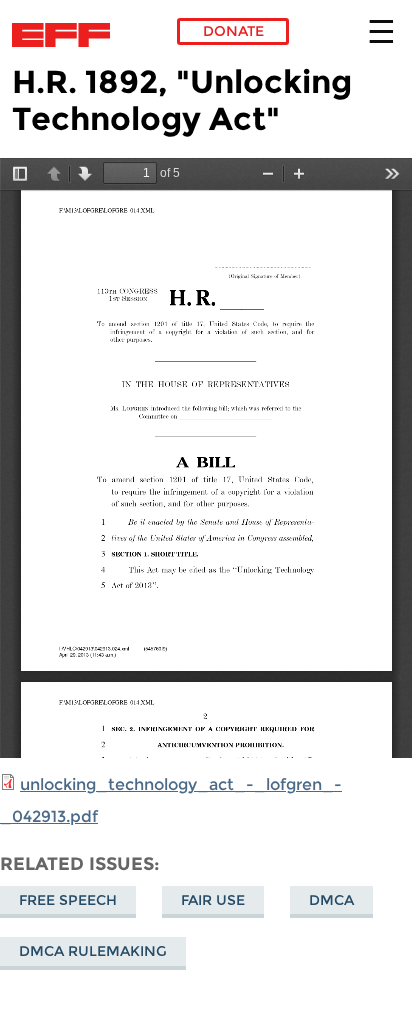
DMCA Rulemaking (93, 951)
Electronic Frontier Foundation (66, 35)
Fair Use (213, 900)
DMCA (331, 900)
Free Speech (68, 900)
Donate (233, 31)
